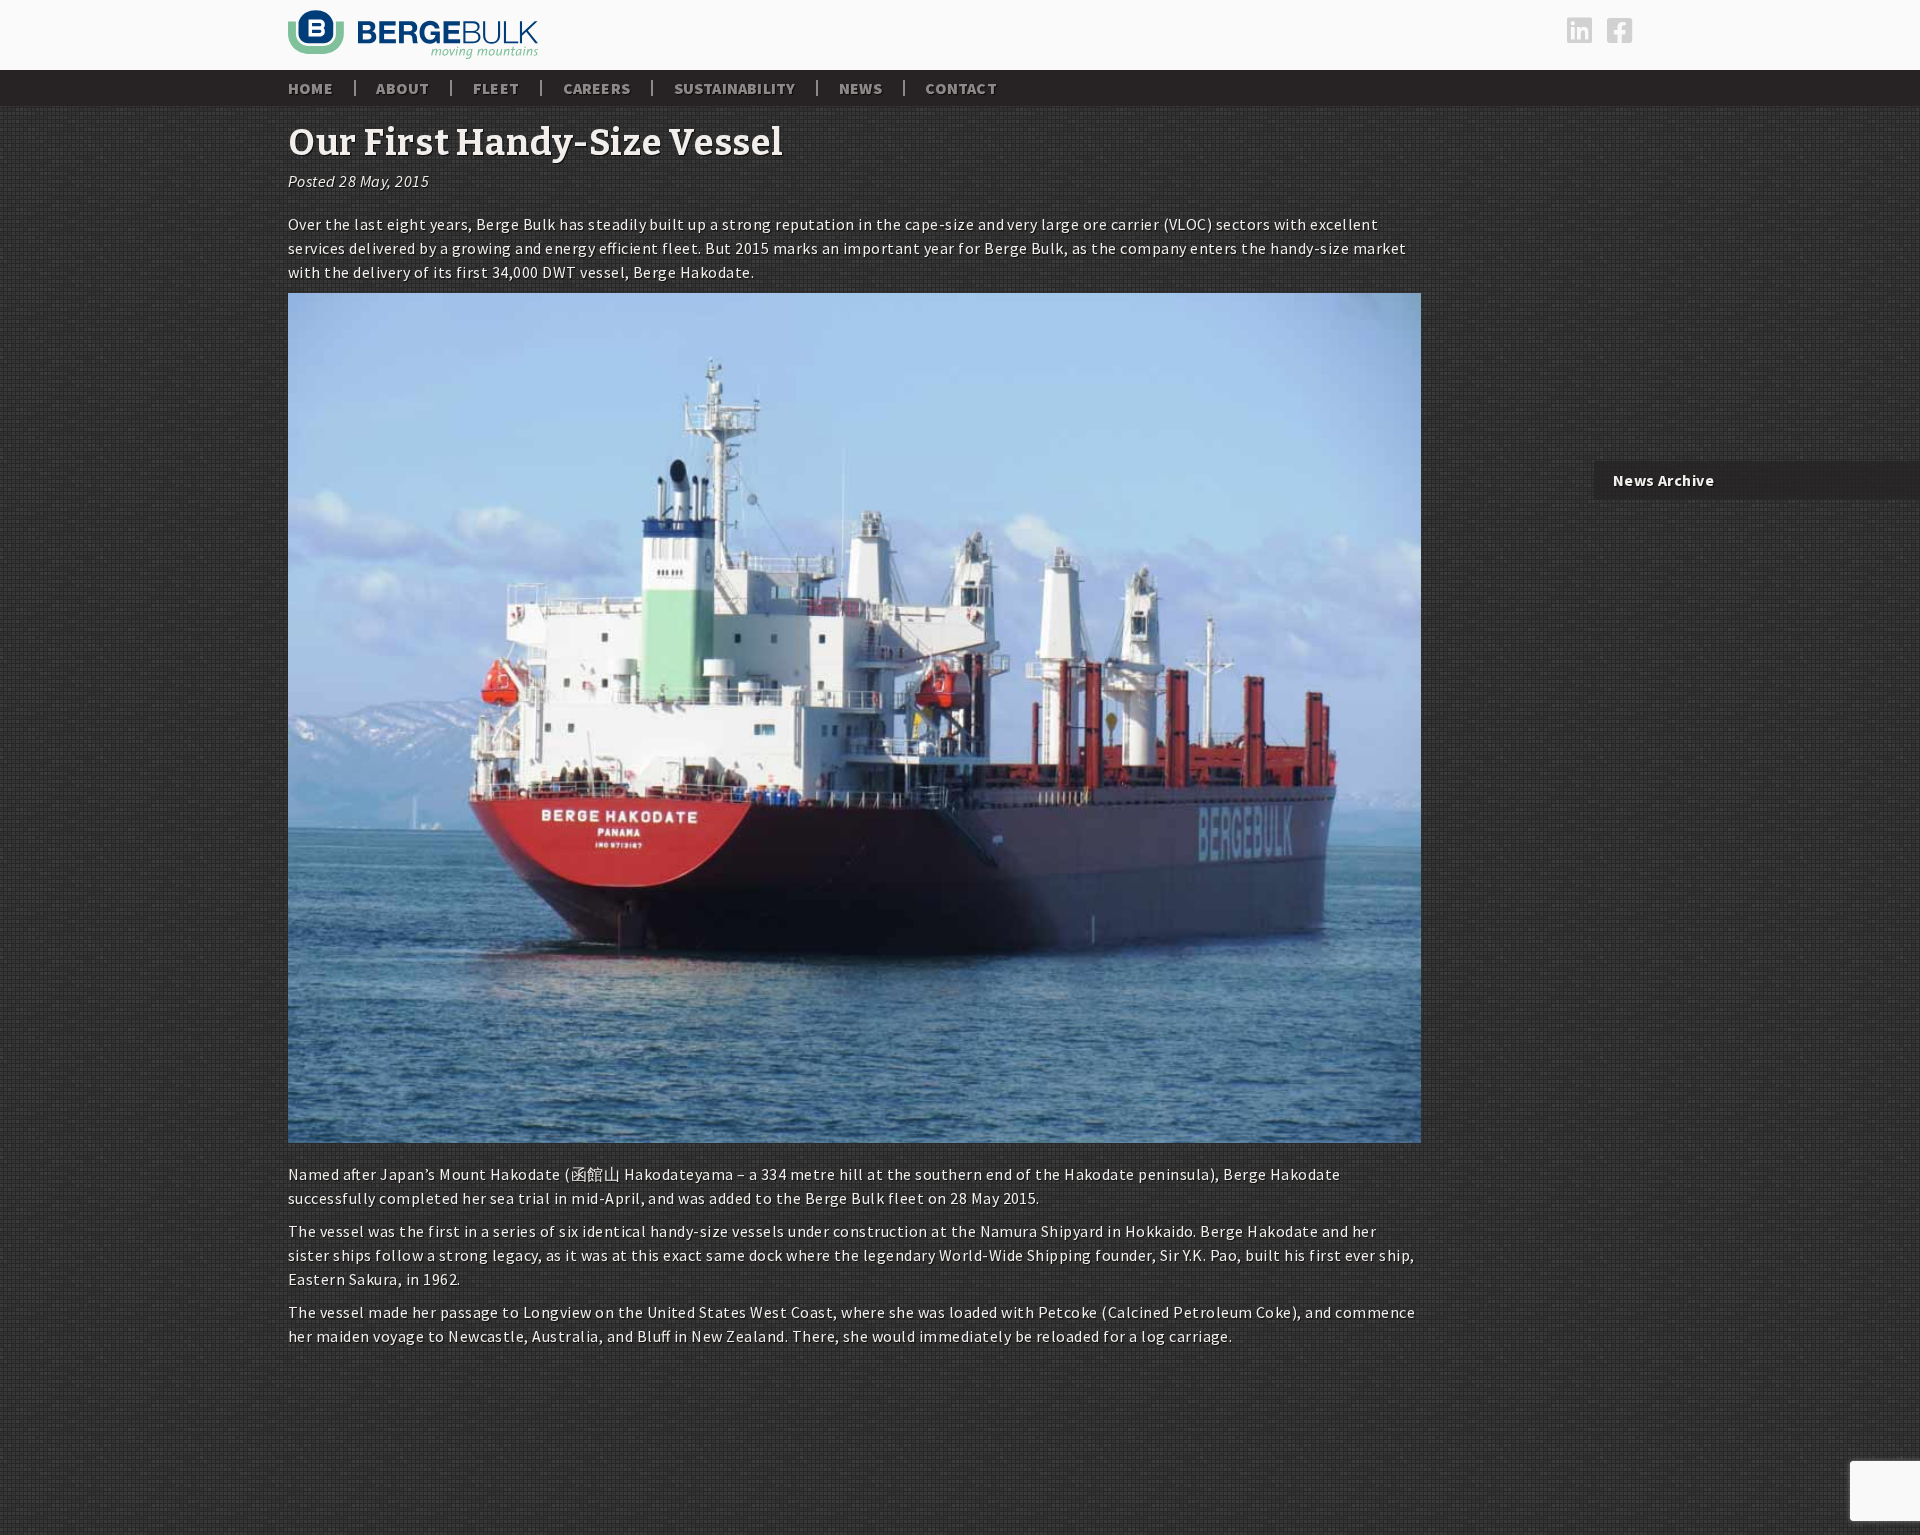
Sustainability (735, 88)
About (402, 88)
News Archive (1664, 480)
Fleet (496, 88)
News (860, 88)
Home (310, 88)
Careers (596, 88)
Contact (960, 88)
